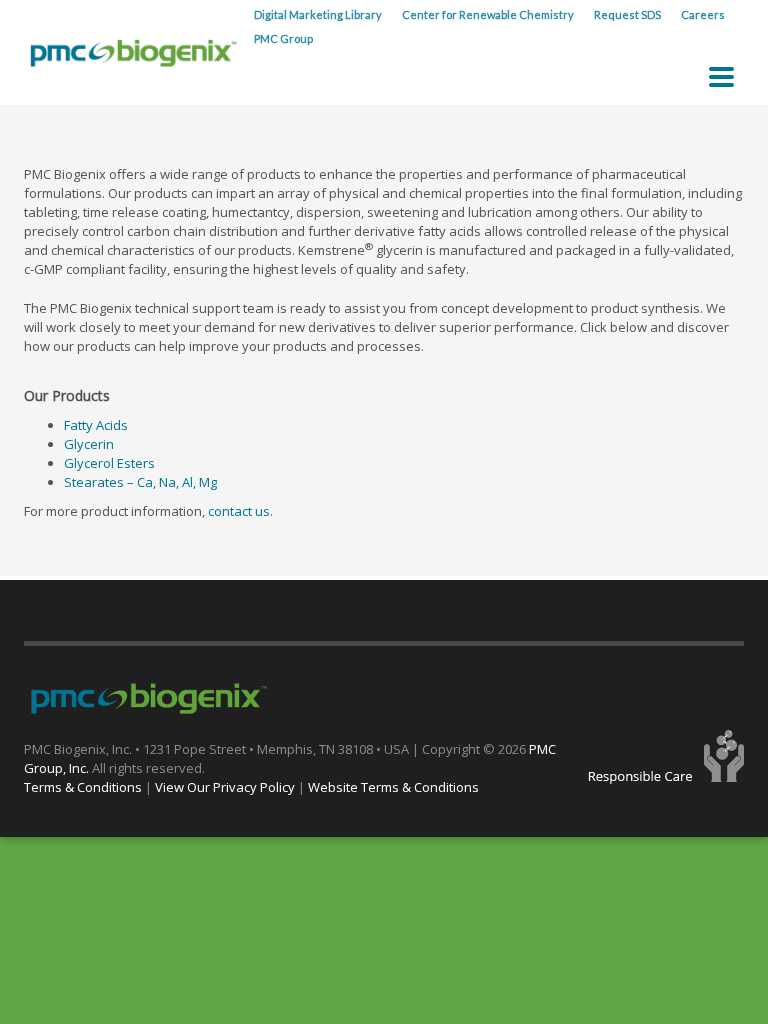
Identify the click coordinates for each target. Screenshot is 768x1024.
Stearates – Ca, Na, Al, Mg (140, 482)
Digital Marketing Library (318, 14)
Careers (703, 14)
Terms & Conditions (83, 787)
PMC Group (283, 38)
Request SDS (627, 14)
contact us (239, 511)
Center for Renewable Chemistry (488, 14)
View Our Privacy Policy (225, 787)
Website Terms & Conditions (393, 787)
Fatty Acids (96, 425)
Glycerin (89, 444)
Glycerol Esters (109, 463)
